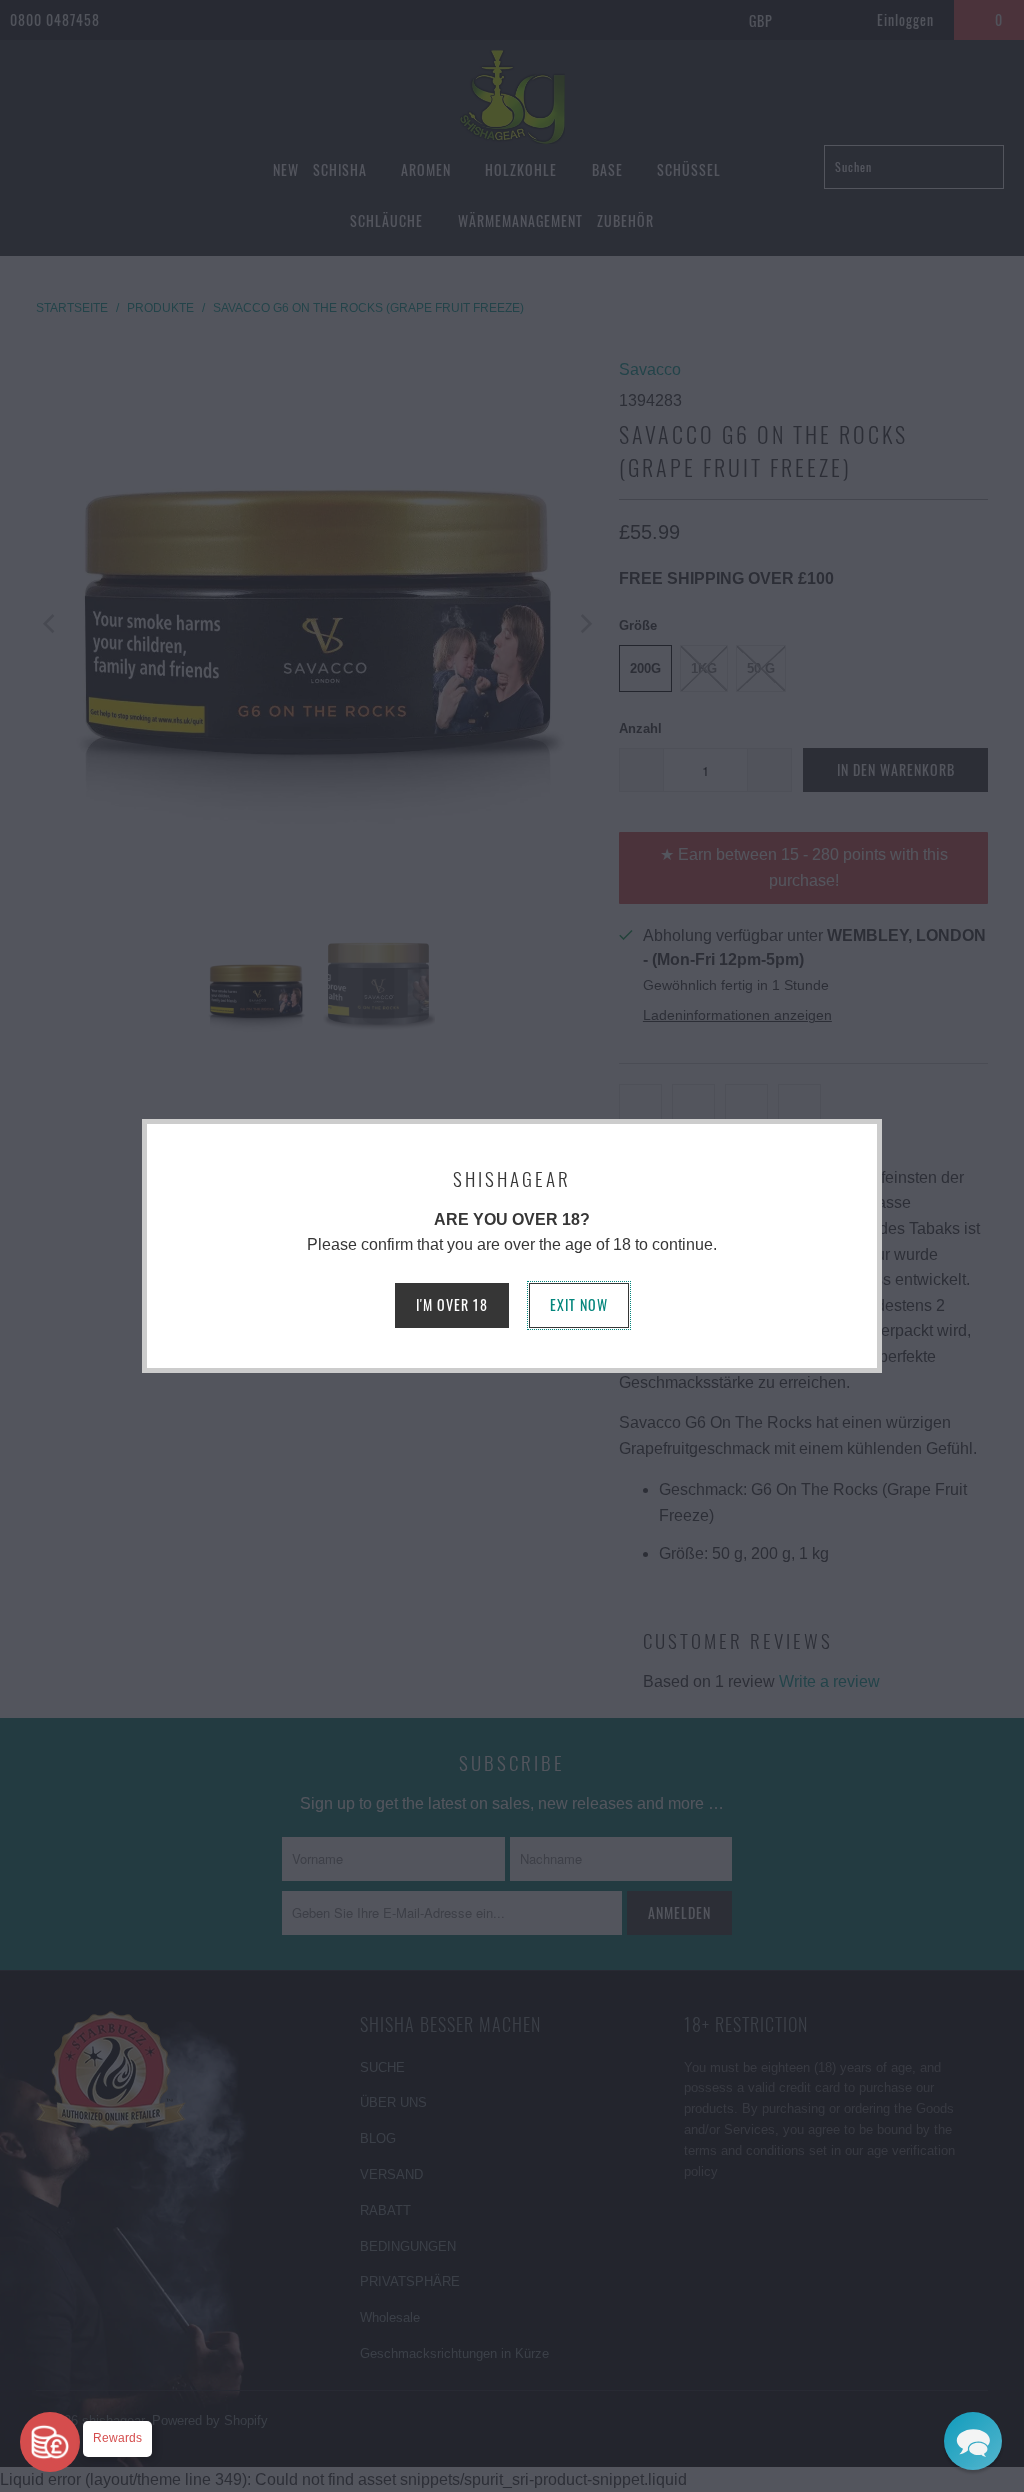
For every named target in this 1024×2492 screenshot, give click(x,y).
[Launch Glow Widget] (50, 2442)
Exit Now (579, 1304)
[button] (973, 2441)
